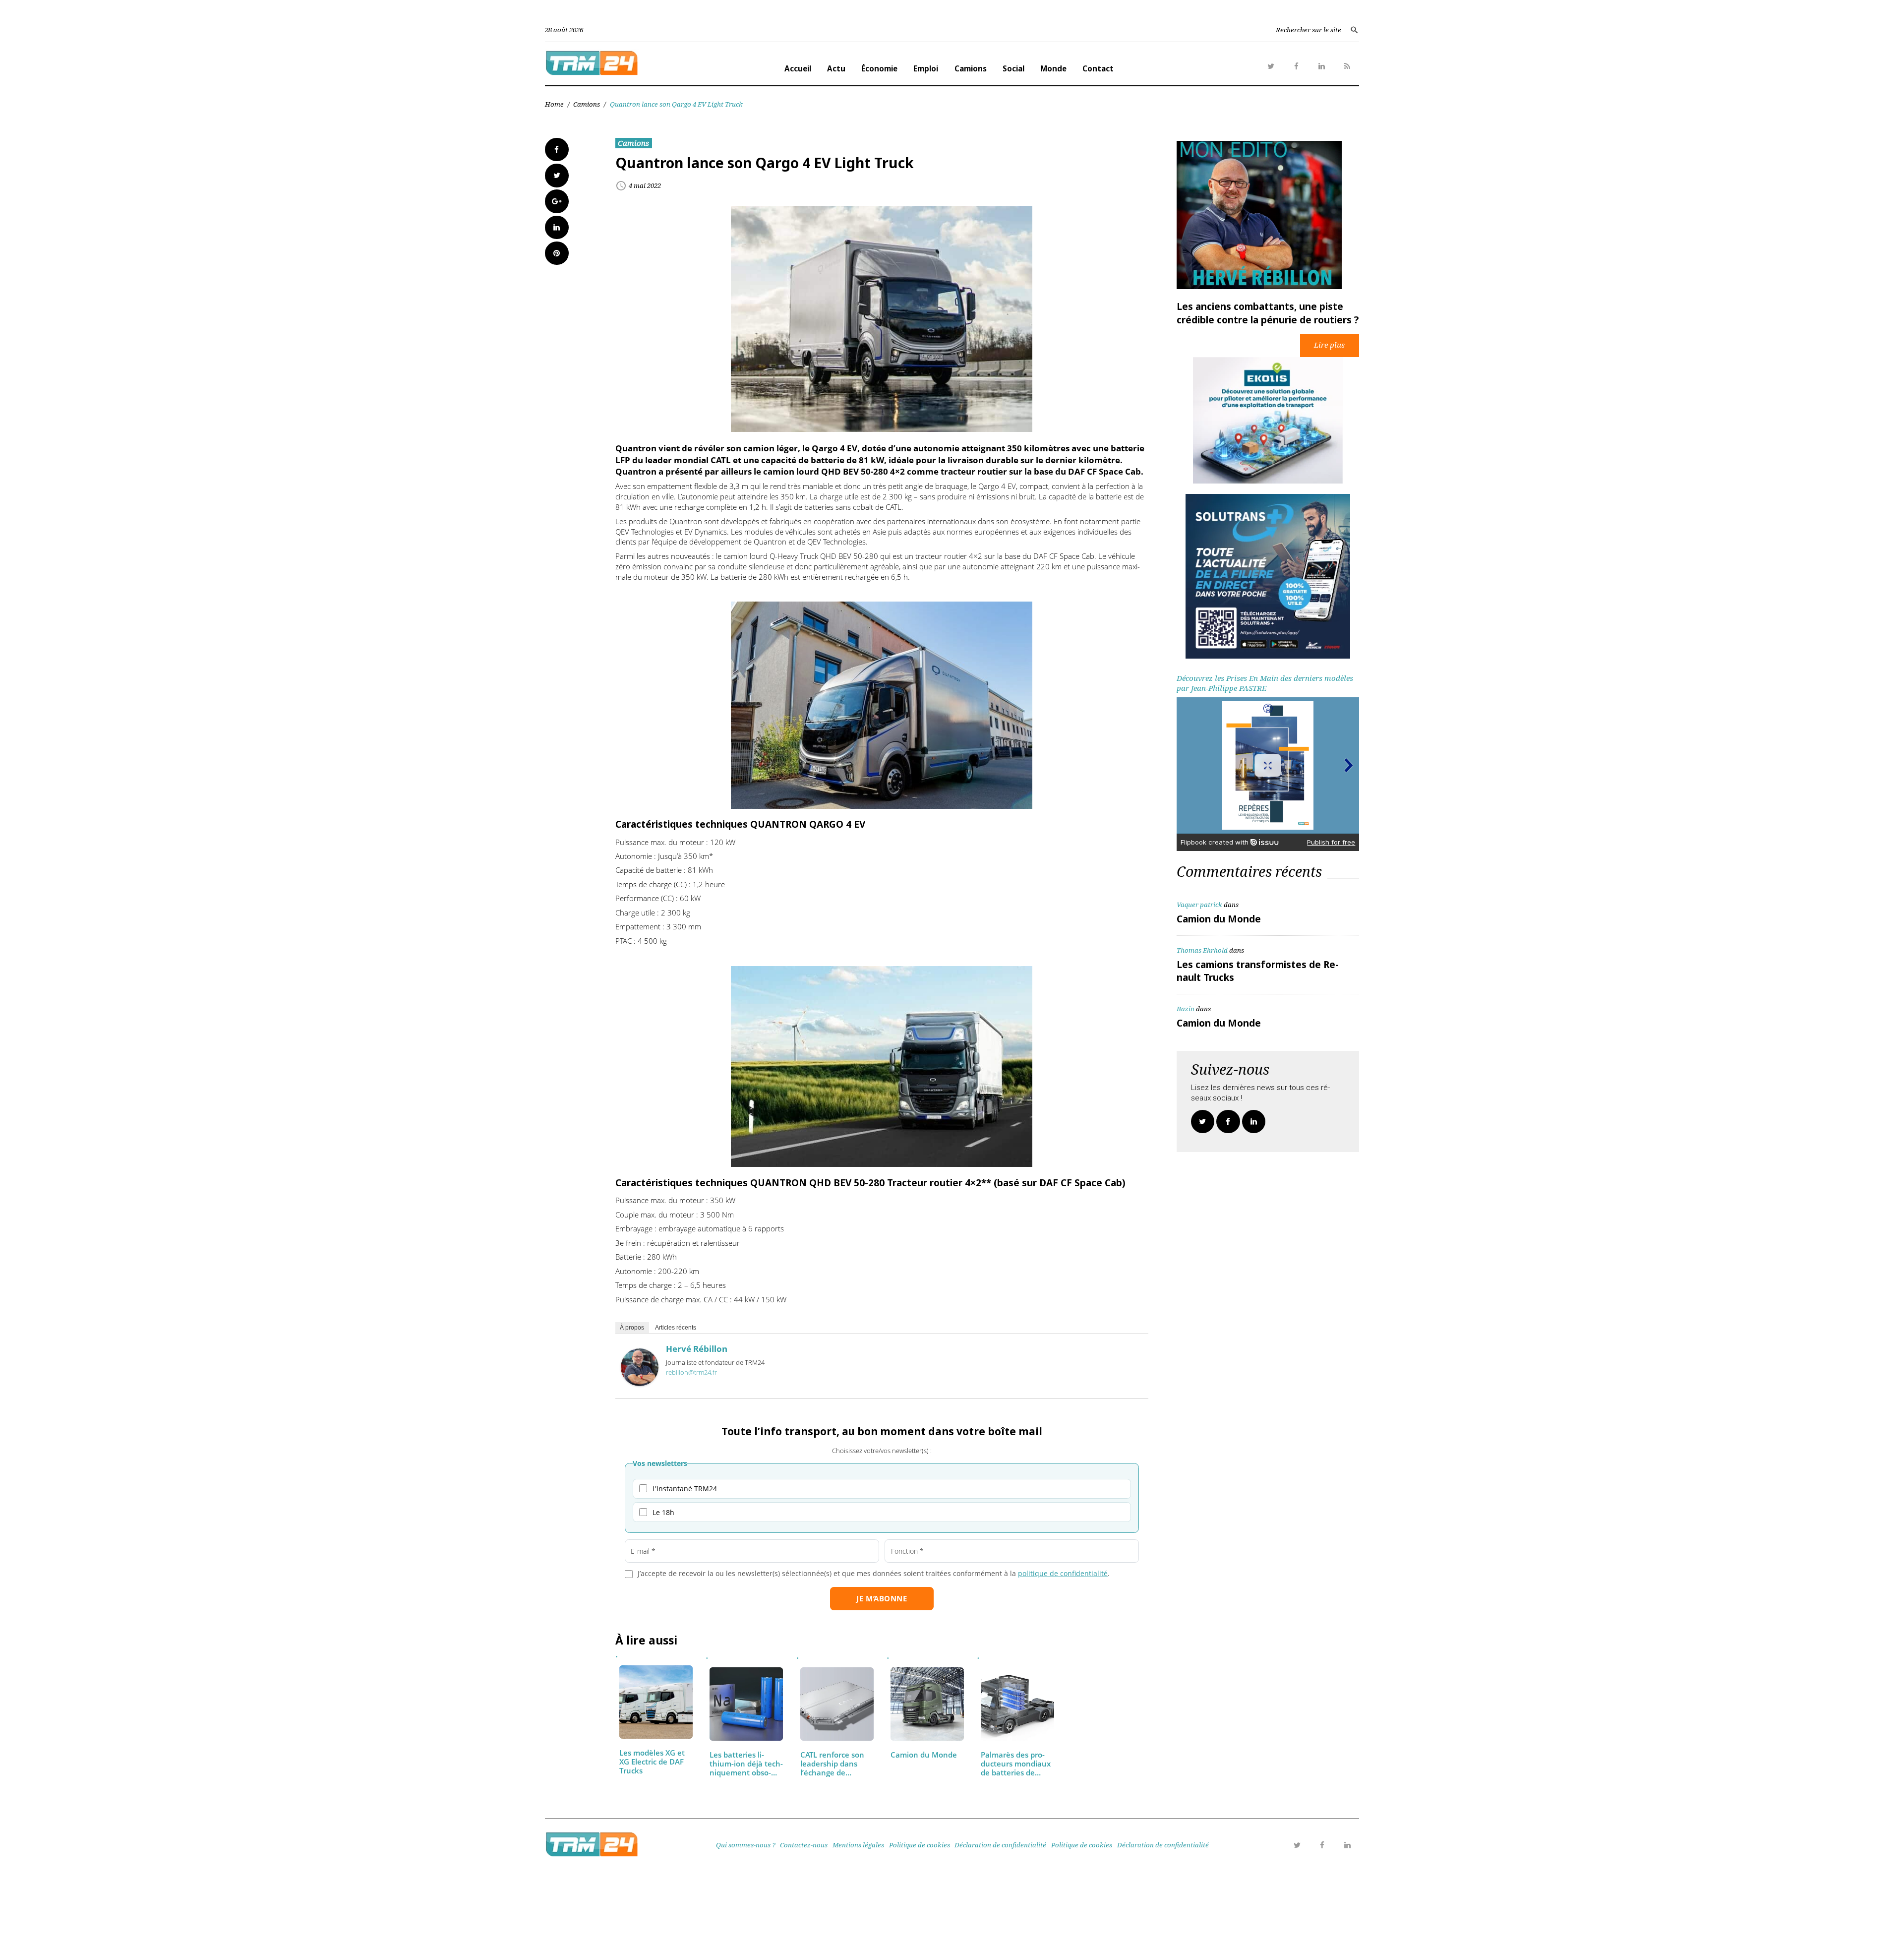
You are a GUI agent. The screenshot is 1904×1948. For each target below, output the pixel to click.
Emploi (926, 68)
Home (554, 104)
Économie (879, 68)
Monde (1053, 68)
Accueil (798, 68)
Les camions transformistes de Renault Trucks (1258, 971)
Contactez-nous (804, 1845)
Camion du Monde (1219, 919)
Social (1013, 68)
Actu (836, 68)
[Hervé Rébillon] (640, 1383)
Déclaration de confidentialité (1000, 1845)
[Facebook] (1296, 66)
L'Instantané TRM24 (685, 1489)
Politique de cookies (920, 1845)
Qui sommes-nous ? (746, 1845)
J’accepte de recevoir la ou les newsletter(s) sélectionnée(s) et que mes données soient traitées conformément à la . (874, 1573)
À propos (632, 1328)
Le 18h (663, 1512)
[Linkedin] (1322, 66)
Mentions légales (858, 1845)
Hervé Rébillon (697, 1349)
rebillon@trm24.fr (691, 1372)
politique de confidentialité (1063, 1573)
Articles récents (676, 1328)
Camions (971, 68)
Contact (1098, 68)
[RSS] (1347, 66)
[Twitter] (1271, 66)
